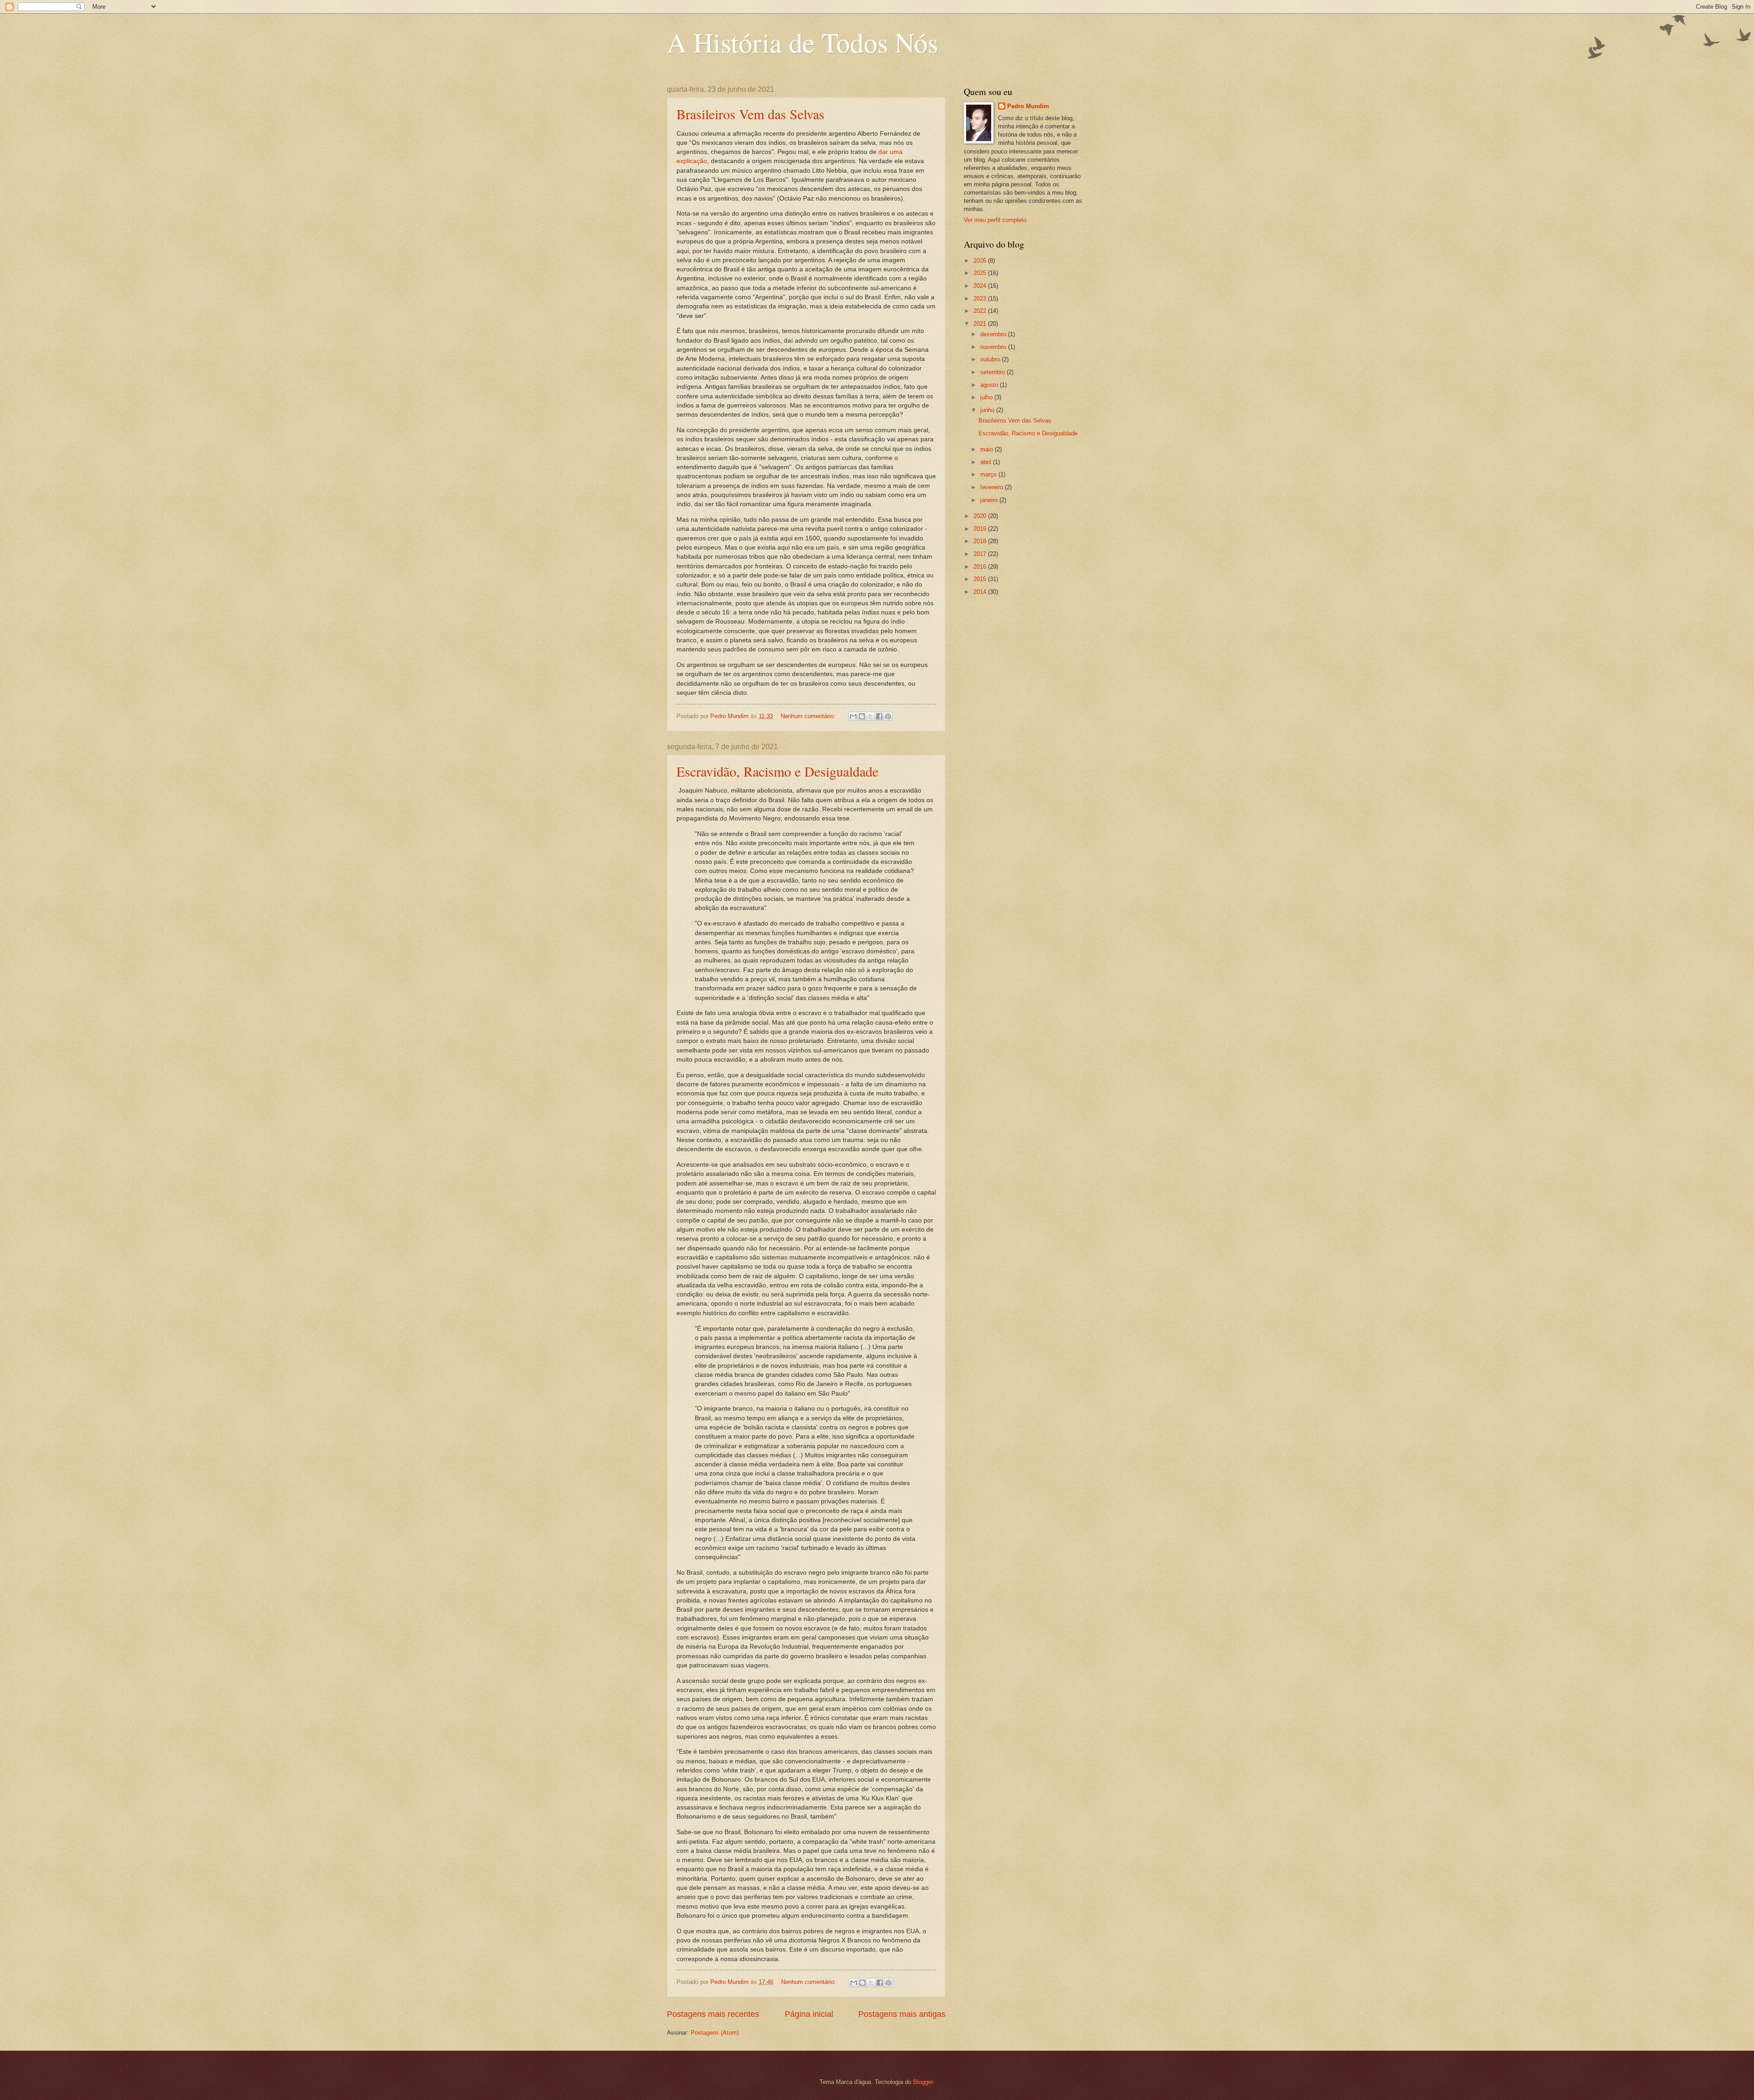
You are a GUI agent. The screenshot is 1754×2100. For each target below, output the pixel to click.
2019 (981, 529)
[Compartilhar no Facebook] (879, 716)
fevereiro (993, 487)
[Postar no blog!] (862, 716)
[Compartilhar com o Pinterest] (888, 716)
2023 (981, 299)
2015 (981, 579)
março (989, 474)
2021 (981, 324)
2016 (981, 567)
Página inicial (809, 2014)
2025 (981, 273)
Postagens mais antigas (902, 2014)
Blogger (923, 2082)
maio (988, 449)
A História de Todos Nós (803, 42)
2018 (981, 541)
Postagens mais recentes (713, 2014)
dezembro (994, 334)
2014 (981, 592)
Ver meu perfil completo (995, 220)
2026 (981, 261)
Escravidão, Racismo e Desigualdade (777, 771)
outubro (991, 359)
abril (987, 462)
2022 (981, 311)
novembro (994, 347)
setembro (993, 372)
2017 (981, 554)
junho (988, 410)
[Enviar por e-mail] (853, 716)
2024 (981, 286)
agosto (990, 385)
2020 (981, 516)
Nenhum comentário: (809, 716)
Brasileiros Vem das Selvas (750, 114)
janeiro (990, 500)
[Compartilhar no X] (871, 716)
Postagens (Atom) (715, 2033)
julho (987, 397)
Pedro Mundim (1028, 106)
